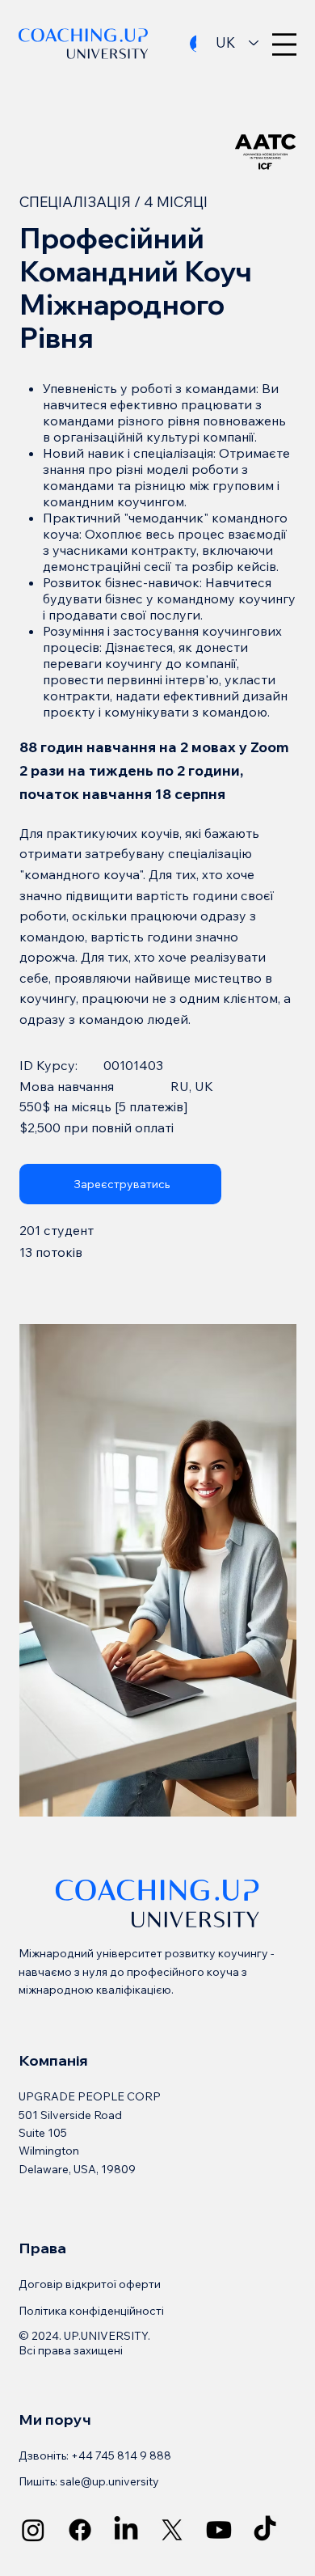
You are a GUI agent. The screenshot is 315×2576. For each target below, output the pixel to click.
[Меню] (284, 44)
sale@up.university (109, 2481)
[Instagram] (33, 2530)
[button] (120, 1184)
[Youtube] (219, 2530)
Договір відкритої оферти (90, 2284)
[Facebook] (80, 2530)
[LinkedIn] (126, 2530)
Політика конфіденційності (91, 2311)
